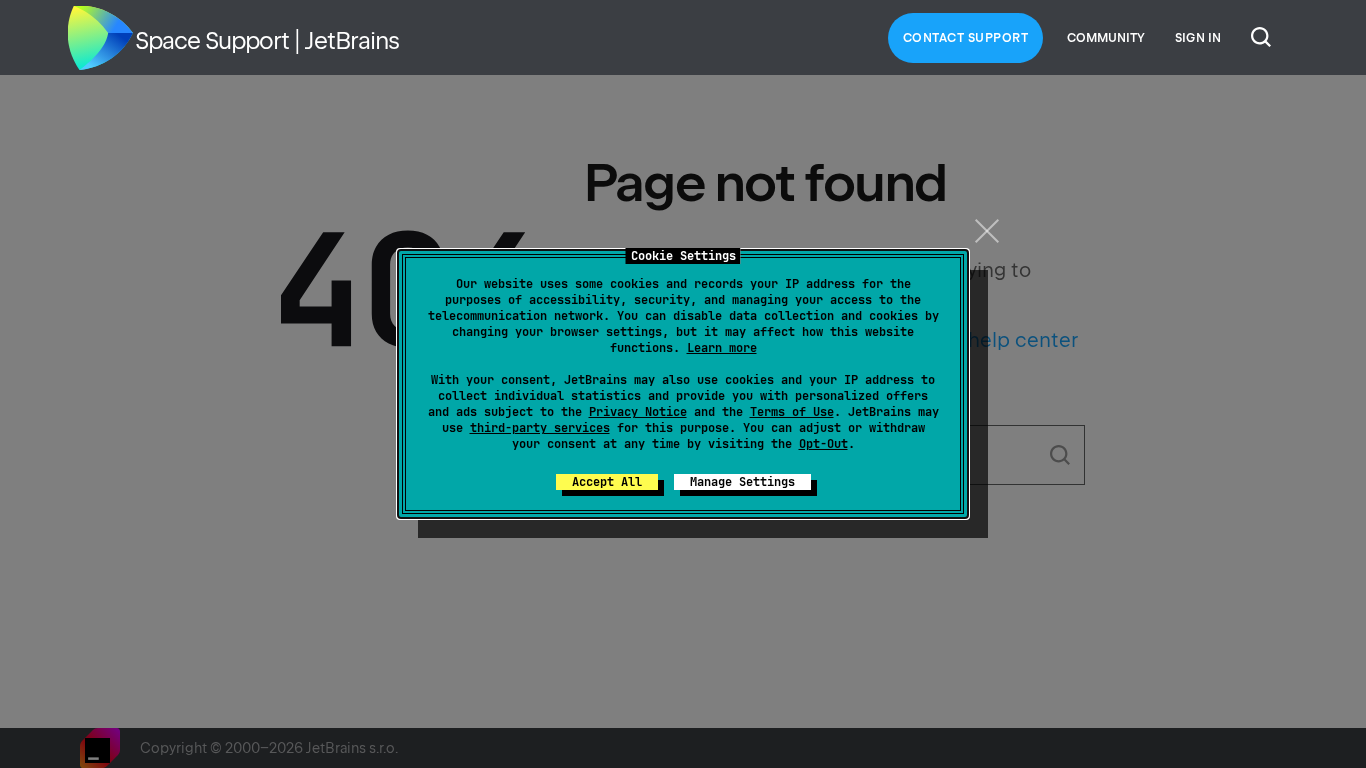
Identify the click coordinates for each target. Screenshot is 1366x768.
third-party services (540, 428)
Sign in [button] (1198, 38)
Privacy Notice (638, 412)
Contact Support (966, 38)
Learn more (722, 348)
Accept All (607, 482)
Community (1106, 38)
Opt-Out (823, 444)
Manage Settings (742, 482)
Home (100, 38)
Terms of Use (792, 412)
